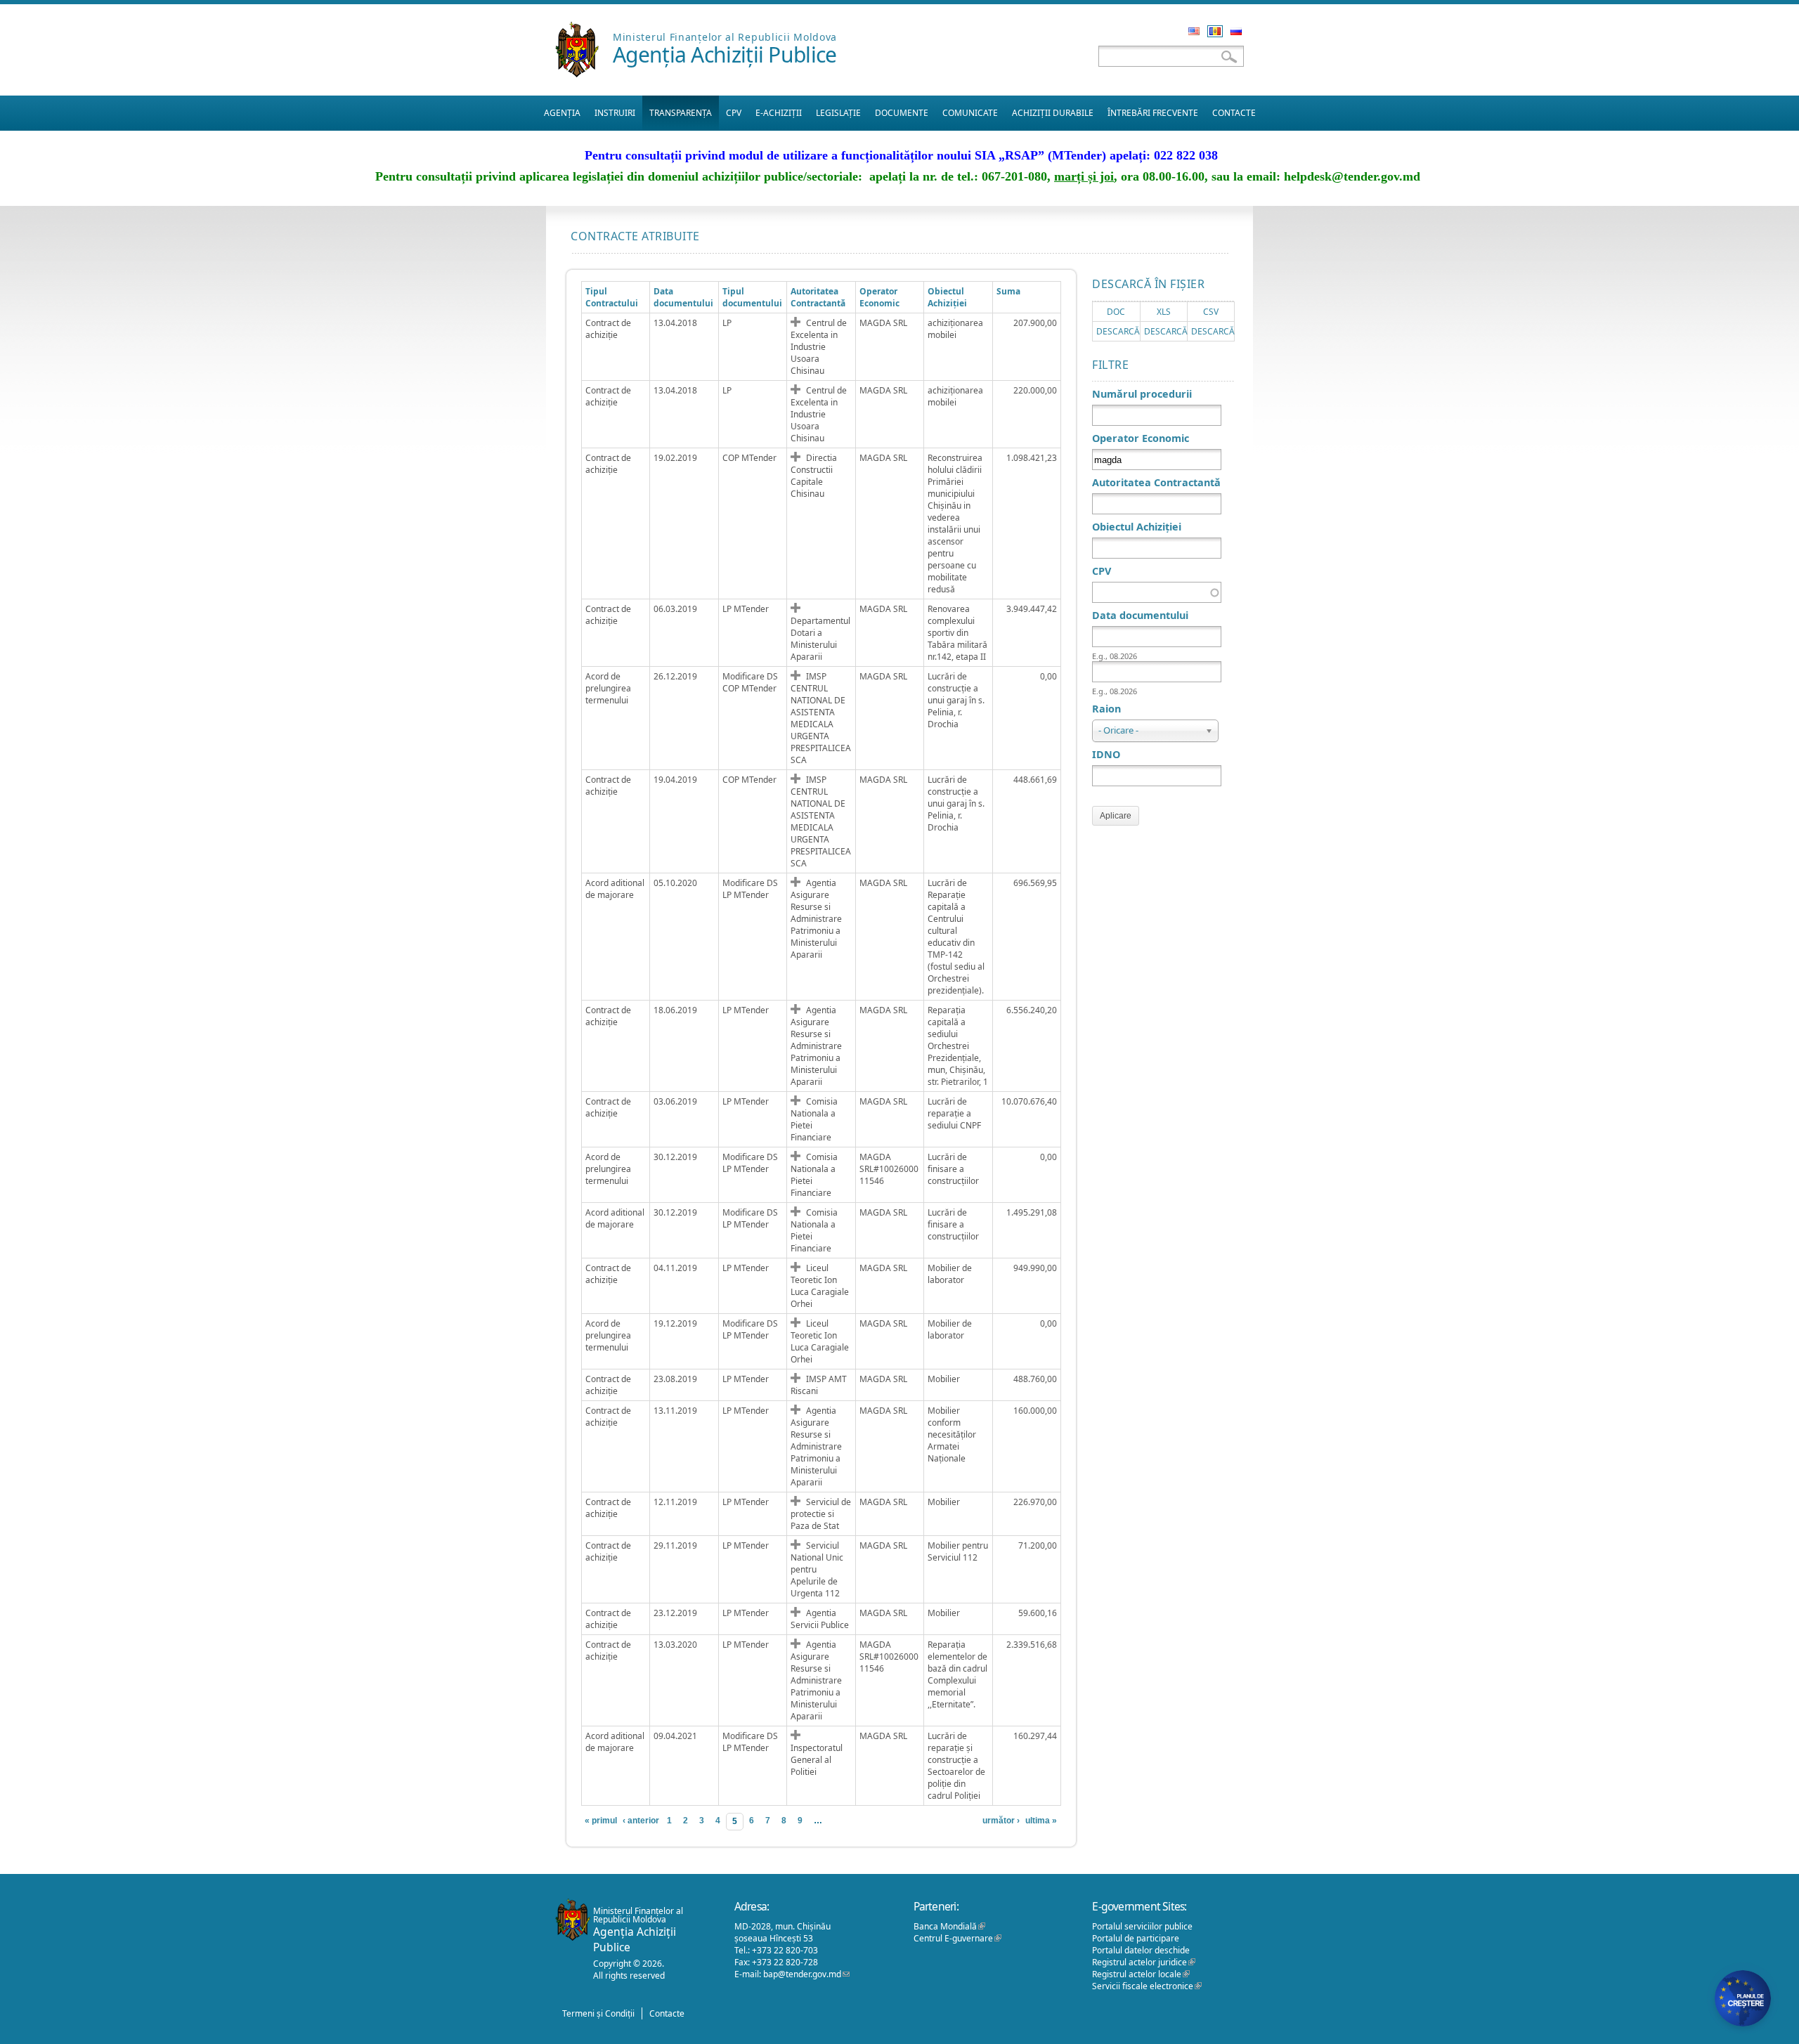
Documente (902, 113)
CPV (734, 113)
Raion (1106, 709)
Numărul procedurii (1142, 394)
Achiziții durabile (1053, 113)
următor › (1001, 1821)
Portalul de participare (1136, 1938)
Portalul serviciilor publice (1142, 1926)
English (1194, 31)
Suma (1008, 291)
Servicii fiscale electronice (1147, 1986)
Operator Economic (1141, 438)
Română (1215, 31)
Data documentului (683, 297)
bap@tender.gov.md (806, 1974)
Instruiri (615, 113)
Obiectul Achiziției (947, 297)
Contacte (1234, 113)
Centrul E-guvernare (957, 1938)
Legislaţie (838, 113)
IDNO (1106, 754)
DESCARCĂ (1118, 331)
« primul (601, 1821)
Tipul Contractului (612, 297)
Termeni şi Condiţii (598, 2013)
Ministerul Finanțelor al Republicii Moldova (725, 37)
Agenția (562, 113)
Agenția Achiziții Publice (725, 54)
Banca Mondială (949, 1926)
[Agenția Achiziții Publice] (577, 73)
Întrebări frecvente (1153, 113)
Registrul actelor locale (1141, 1974)
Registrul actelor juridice (1144, 1962)
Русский (1236, 31)
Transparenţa (681, 113)
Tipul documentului (752, 297)
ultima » (1041, 1821)
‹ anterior (641, 1821)
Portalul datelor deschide (1141, 1950)
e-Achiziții (779, 113)
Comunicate (970, 113)
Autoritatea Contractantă (818, 297)
